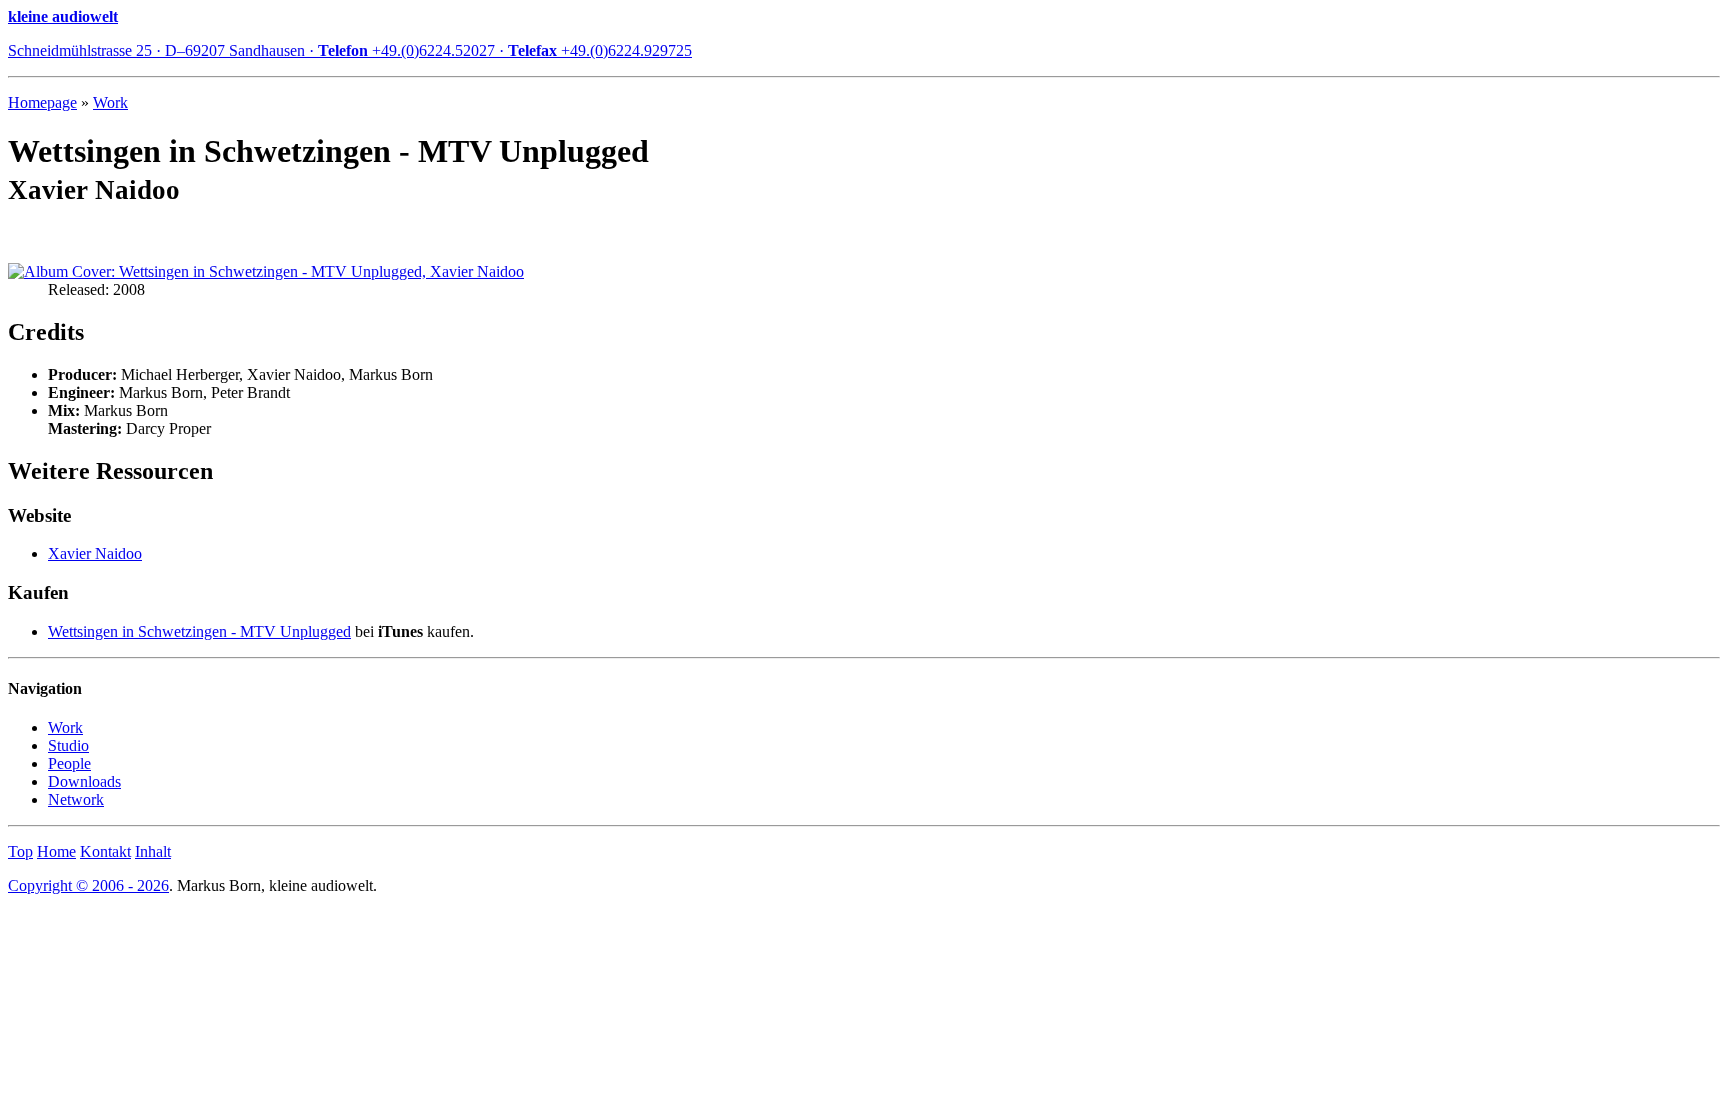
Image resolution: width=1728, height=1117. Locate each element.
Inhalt (153, 851)
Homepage (42, 102)
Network (76, 799)
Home (56, 851)
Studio (68, 745)
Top (20, 851)
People (69, 763)
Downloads (84, 781)
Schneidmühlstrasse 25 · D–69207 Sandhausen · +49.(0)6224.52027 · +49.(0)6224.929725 (350, 50)
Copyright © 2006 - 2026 (88, 885)
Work (110, 102)
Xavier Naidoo (95, 553)
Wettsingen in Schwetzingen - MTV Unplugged (199, 631)
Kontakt (105, 851)
